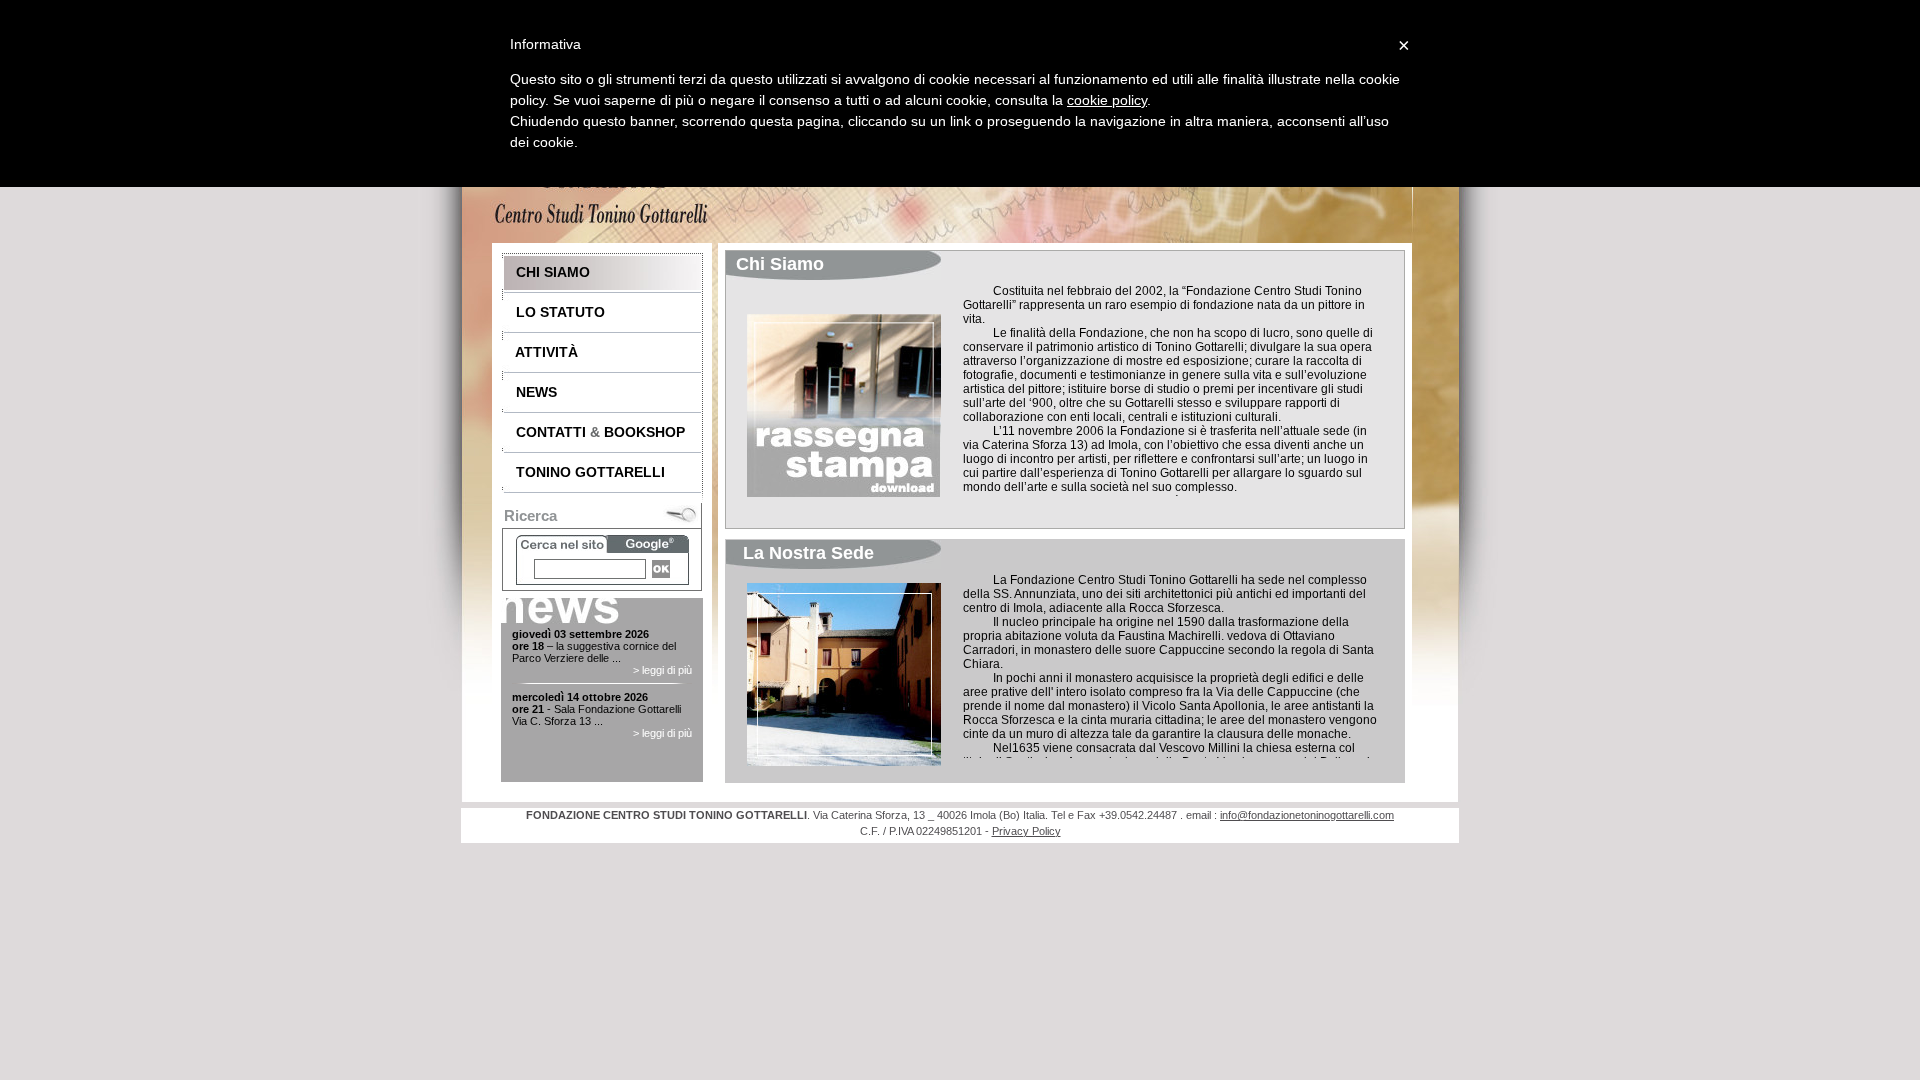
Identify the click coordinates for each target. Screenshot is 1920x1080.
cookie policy (1107, 100)
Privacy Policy (1026, 831)
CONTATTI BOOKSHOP (594, 432)
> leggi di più (662, 670)
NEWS (530, 392)
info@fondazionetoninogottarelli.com (1307, 815)
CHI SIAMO (547, 272)
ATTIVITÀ (541, 352)
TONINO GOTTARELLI (584, 472)
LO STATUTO (554, 312)
